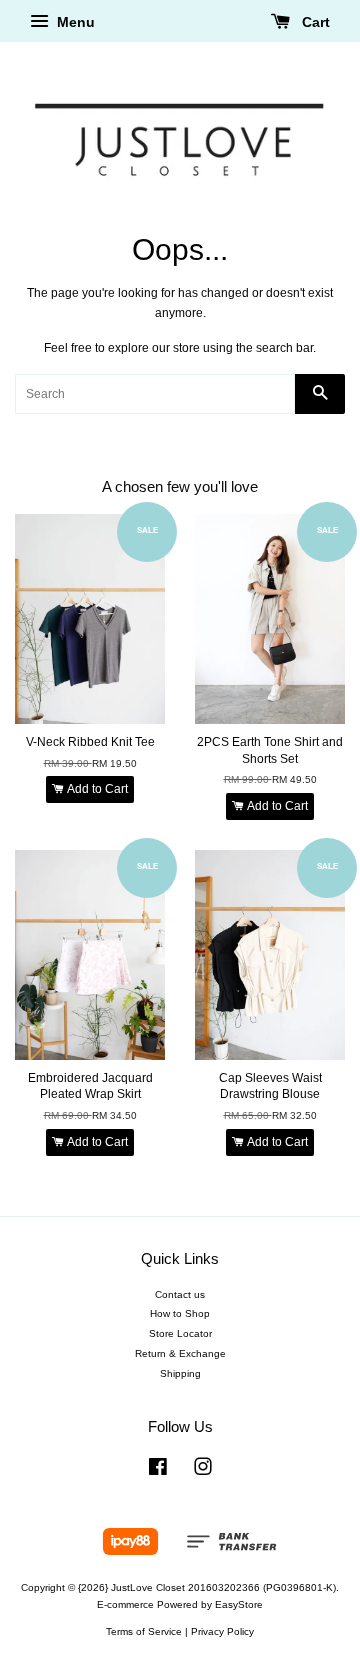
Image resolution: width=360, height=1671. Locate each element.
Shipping (180, 1373)
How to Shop (180, 1313)
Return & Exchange (180, 1353)
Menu (74, 22)
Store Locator (180, 1333)
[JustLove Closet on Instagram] (203, 1471)
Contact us (180, 1294)
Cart (314, 22)
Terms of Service (144, 1631)
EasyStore (239, 1604)
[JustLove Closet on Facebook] (158, 1471)
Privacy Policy (222, 1631)
